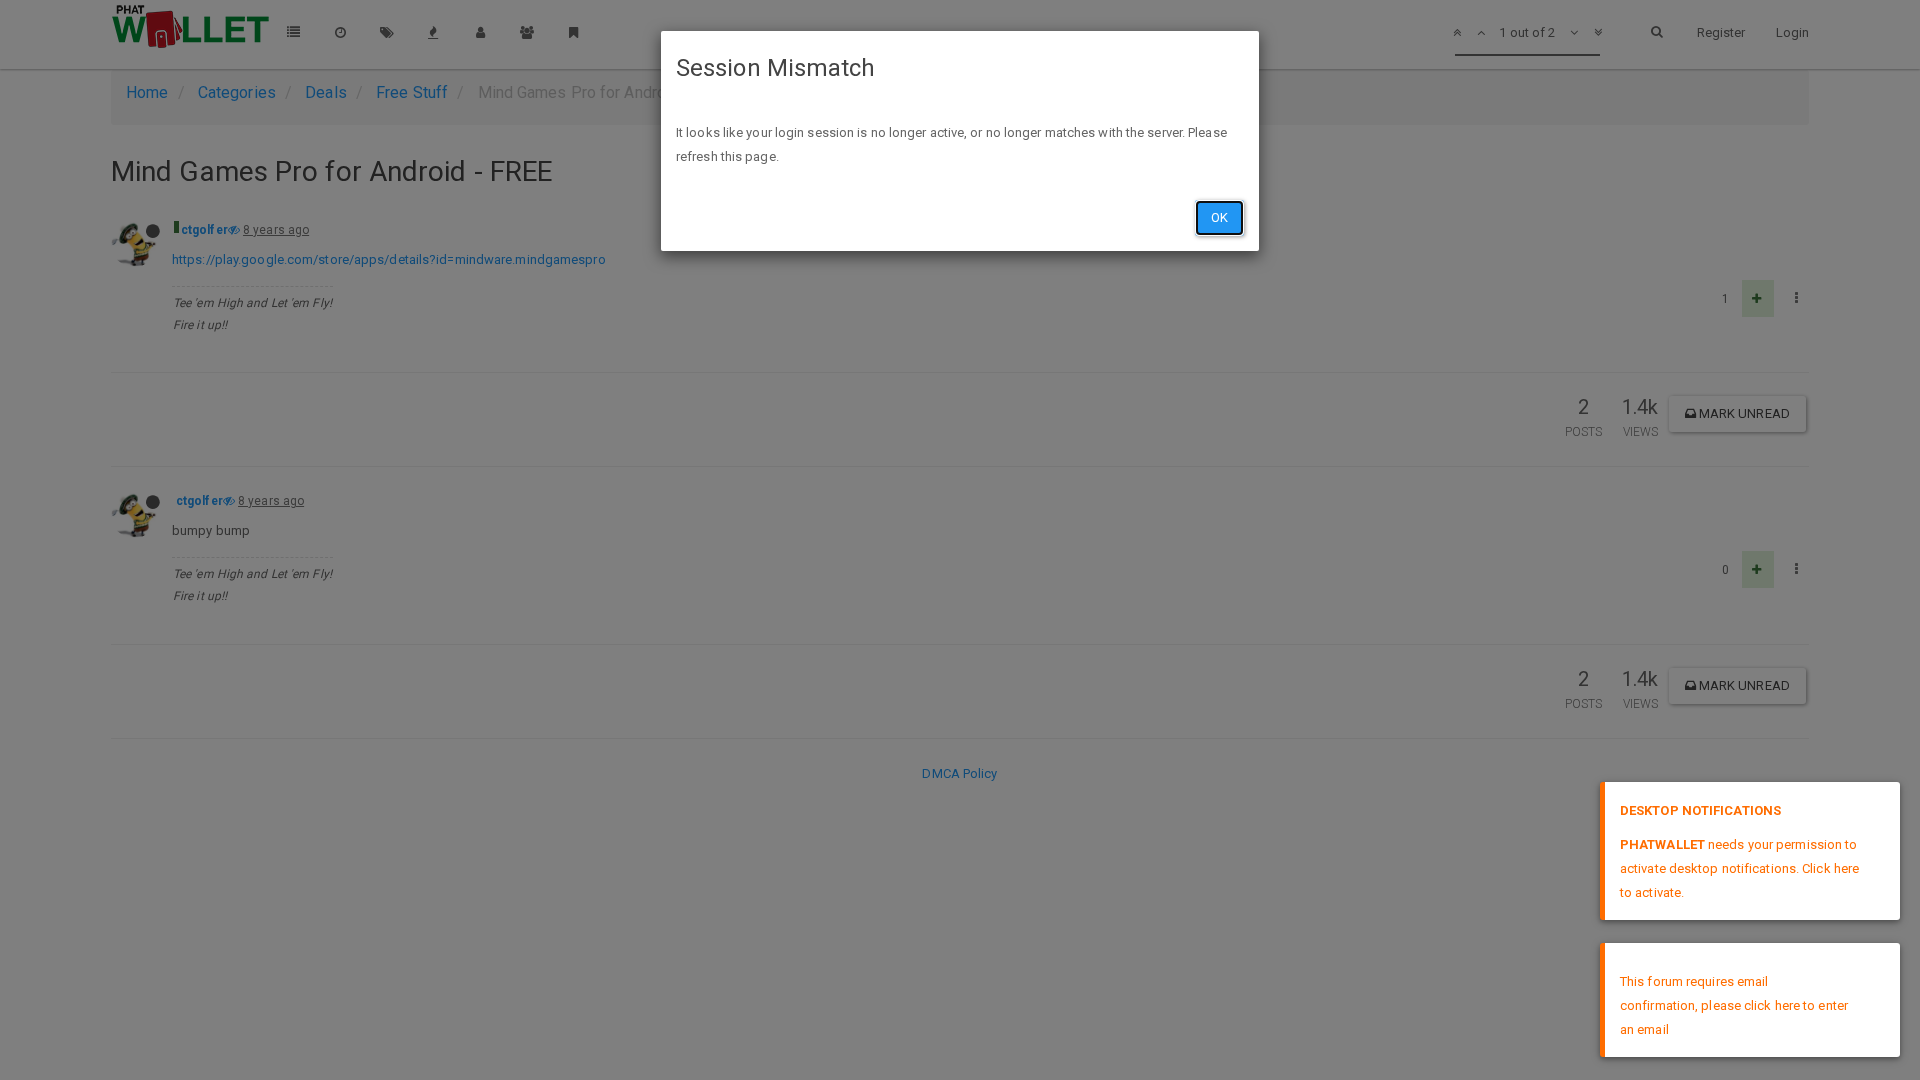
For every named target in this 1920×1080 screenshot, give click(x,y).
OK (1219, 217)
